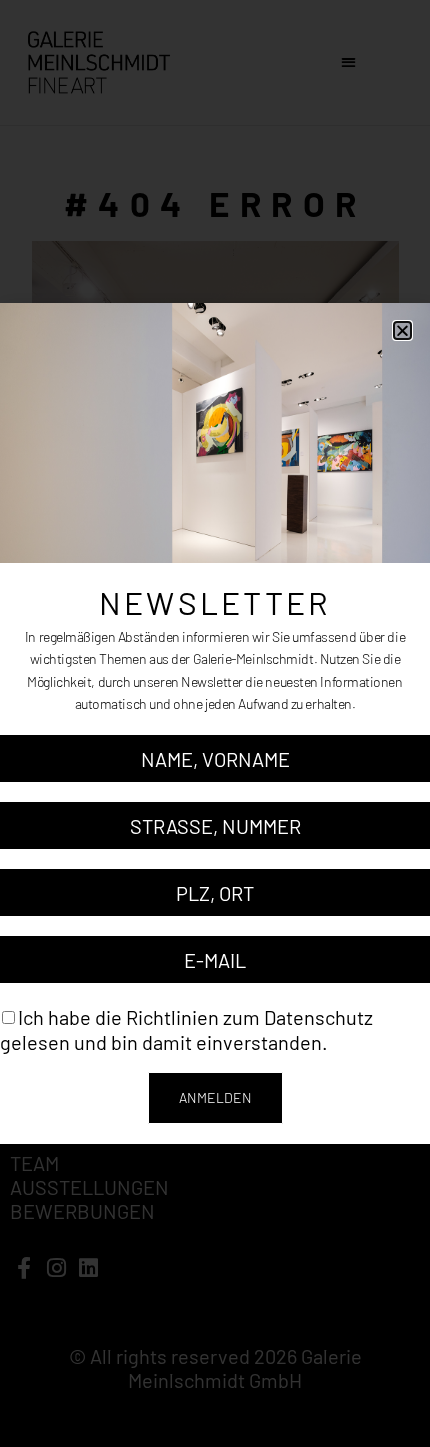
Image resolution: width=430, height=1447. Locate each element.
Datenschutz (318, 1017)
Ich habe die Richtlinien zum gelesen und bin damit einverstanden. (186, 1029)
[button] (402, 330)
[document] (215, 723)
